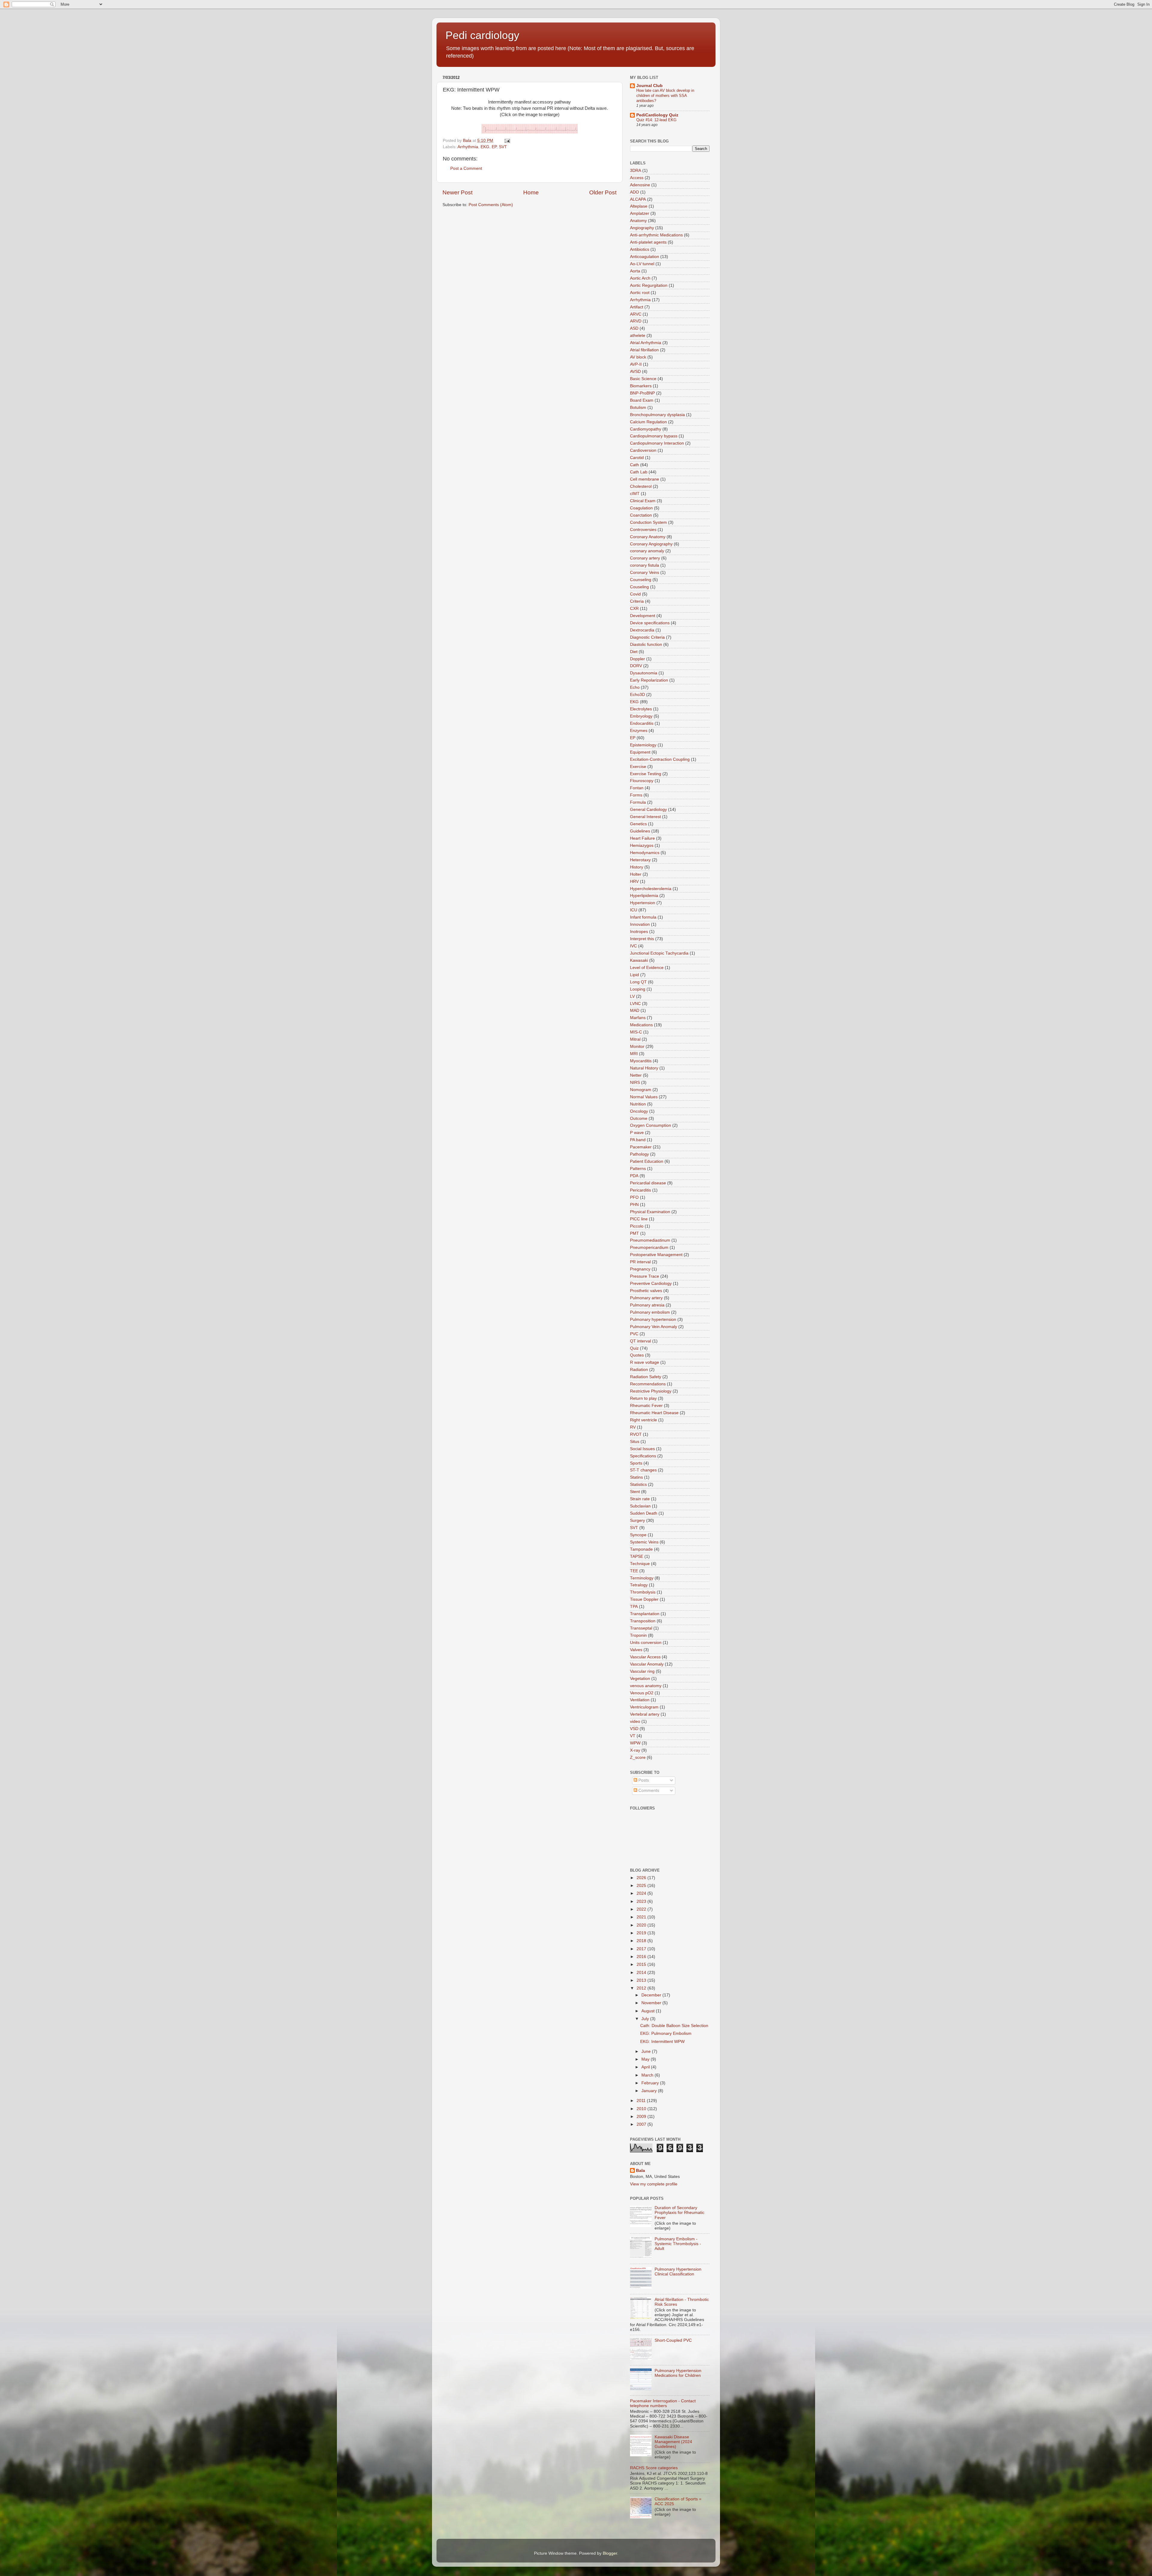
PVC (634, 1334)
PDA (634, 1176)
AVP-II (636, 364)
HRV (634, 882)
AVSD (635, 372)
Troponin (638, 1635)
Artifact (637, 307)
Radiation (639, 1370)
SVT (503, 147)
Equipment (640, 752)
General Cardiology (648, 810)
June (647, 2051)
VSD (634, 1729)
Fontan (637, 788)
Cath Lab (639, 472)
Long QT (638, 982)
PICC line (639, 1219)
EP (494, 147)
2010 (642, 2109)
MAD (635, 1011)
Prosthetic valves (646, 1291)
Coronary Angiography (651, 544)
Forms (636, 795)
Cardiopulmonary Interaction (657, 443)
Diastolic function (646, 645)
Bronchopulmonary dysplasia (657, 415)
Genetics (638, 824)
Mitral (635, 1039)
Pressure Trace (645, 1276)
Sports (636, 1463)
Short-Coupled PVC (673, 2340)
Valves (636, 1650)
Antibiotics (640, 249)
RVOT (636, 1434)
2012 (642, 1988)
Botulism (638, 408)
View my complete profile (654, 2184)
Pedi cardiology (482, 35)
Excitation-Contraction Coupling (660, 759)
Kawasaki (639, 960)
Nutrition (638, 1104)
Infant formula (643, 917)
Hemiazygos (642, 846)
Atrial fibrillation (644, 350)
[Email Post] (507, 141)
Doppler (637, 659)
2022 (642, 1909)
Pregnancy (640, 1269)
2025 (642, 1886)
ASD (634, 328)
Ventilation (640, 1700)
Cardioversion (643, 450)
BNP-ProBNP (642, 393)
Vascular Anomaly (647, 1664)
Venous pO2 (642, 1693)
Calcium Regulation (648, 422)
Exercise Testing (646, 774)
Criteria (637, 601)
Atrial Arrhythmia (646, 343)
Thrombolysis (643, 1592)
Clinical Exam (643, 501)
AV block (638, 357)
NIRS (635, 1083)
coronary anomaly (647, 551)
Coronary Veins (645, 573)
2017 (642, 1949)
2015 (642, 1964)
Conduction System (648, 522)
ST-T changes (643, 1470)
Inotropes (639, 932)
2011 (642, 2101)
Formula (638, 802)
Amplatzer (640, 213)
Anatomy (638, 221)
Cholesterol (641, 486)
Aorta (635, 271)
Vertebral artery (645, 1714)
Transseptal (641, 1628)
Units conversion (646, 1643)
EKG (485, 147)
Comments (648, 1790)
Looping (638, 989)
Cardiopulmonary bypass (654, 436)
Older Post (603, 192)
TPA (634, 1607)
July (646, 2019)
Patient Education (647, 1161)
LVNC (635, 1004)
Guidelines (640, 831)
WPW (635, 1743)
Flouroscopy (642, 781)
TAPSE (637, 1556)
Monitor (637, 1047)
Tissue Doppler (644, 1599)
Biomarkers (641, 386)
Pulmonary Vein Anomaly (654, 1327)
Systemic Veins (644, 1542)
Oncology (639, 1111)
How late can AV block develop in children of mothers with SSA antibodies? (665, 95)
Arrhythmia (468, 147)
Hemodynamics (645, 853)
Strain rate (640, 1499)
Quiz (634, 1348)
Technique (640, 1564)
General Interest (645, 817)
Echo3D (637, 695)
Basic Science (643, 379)
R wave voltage (645, 1362)
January (650, 2091)
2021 (642, 1917)
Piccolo (637, 1226)
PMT (634, 1233)
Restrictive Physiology (651, 1391)
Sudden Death (644, 1513)
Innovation (640, 924)
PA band (638, 1140)
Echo (635, 687)
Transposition (643, 1621)
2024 (642, 1893)
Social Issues (642, 1449)
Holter (636, 874)
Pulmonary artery (646, 1298)
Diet (634, 652)
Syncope (638, 1535)
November (652, 2003)
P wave (637, 1133)
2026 (642, 1878)
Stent (635, 1492)
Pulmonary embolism (650, 1312)
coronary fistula (645, 565)
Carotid (637, 458)
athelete (638, 336)
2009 (642, 2117)
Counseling (641, 580)
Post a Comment (466, 168)
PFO (634, 1197)
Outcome (639, 1119)
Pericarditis (640, 1190)
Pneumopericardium (649, 1248)
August (649, 2011)
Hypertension (643, 903)
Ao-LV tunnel (642, 264)
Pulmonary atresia (647, 1305)
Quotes (637, 1355)
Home (531, 192)
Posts (643, 1780)
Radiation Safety (646, 1377)
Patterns (638, 1169)
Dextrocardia (642, 630)
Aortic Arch (640, 278)
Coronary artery (645, 558)
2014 (642, 1973)
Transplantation (645, 1614)
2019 (642, 1933)
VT (633, 1736)
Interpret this (642, 939)
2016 (642, 1957)
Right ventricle (643, 1420)
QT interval (640, 1341)
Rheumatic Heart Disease (654, 1413)
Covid (635, 594)
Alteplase (639, 206)
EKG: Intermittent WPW (662, 2042)
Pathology (639, 1154)
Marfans (638, 1018)
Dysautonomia (644, 673)
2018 (642, 1941)
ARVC (636, 314)
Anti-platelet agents (648, 242)
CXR (634, 609)
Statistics (638, 1484)
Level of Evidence (647, 968)
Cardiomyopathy (646, 429)
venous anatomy (646, 1686)
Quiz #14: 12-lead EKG (656, 120)
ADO (634, 192)
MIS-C (636, 1032)
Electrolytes (641, 709)
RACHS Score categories (654, 2468)
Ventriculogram (644, 1707)
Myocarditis (641, 1061)
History (637, 867)
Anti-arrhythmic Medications (656, 235)
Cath (634, 465)
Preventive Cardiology (651, 1284)
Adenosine (640, 185)
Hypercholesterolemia (651, 889)
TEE (634, 1571)
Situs (635, 1442)
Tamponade (641, 1549)
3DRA (636, 171)
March (648, 2075)
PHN (634, 1205)
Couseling (639, 587)
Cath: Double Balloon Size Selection (674, 2026)
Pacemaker (641, 1147)
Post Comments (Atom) (491, 205)
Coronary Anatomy (648, 537)
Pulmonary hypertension (653, 1319)
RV (633, 1427)
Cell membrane (645, 479)
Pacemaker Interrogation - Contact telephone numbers (663, 2403)
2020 (642, 1925)
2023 (642, 1901)
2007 (642, 2124)
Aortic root (640, 293)
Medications (641, 1025)
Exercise (638, 767)
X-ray (635, 1750)
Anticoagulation (645, 257)
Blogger (610, 2553)
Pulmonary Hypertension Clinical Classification (678, 2272)
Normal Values (644, 1097)
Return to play (643, 1398)
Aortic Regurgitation (649, 285)
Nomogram (641, 1090)
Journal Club (649, 86)
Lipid (634, 975)
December (652, 1995)
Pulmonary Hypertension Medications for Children (678, 2373)
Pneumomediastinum (650, 1240)
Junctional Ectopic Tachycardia (659, 953)
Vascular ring (642, 1671)
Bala (640, 2171)
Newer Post (457, 192)
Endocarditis (642, 723)
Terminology (642, 1578)
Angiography (642, 228)
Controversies (643, 530)
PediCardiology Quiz (657, 115)
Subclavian (640, 1506)
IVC (633, 946)
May (646, 2059)
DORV (636, 666)
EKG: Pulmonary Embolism (666, 2033)
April (646, 2067)
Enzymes (639, 731)
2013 (642, 1980)
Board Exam (642, 400)
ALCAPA (638, 199)
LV (632, 996)
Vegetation (640, 1679)
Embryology (641, 716)
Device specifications (650, 623)
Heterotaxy (640, 860)
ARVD (636, 321)
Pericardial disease (648, 1183)
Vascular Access (645, 1657)
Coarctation (641, 515)
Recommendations (648, 1384)
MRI (634, 1054)
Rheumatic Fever (646, 1406)
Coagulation (641, 508)
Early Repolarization (649, 680)
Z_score (638, 1757)
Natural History (644, 1068)
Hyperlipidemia (644, 896)
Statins (636, 1477)
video (635, 1721)
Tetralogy (639, 1585)
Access (637, 178)
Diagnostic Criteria (647, 637)
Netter (636, 1075)
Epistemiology (643, 745)
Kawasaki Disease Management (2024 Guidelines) (673, 2442)
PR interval (640, 1262)
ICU (634, 910)
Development (643, 616)
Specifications (643, 1456)
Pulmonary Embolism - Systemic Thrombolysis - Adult (678, 2244)
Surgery (637, 1520)
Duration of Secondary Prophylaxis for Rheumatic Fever (679, 2213)
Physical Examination (650, 1212)
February (651, 2083)
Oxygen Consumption (651, 1125)
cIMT (635, 494)
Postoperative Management (656, 1255)
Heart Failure (642, 838)
